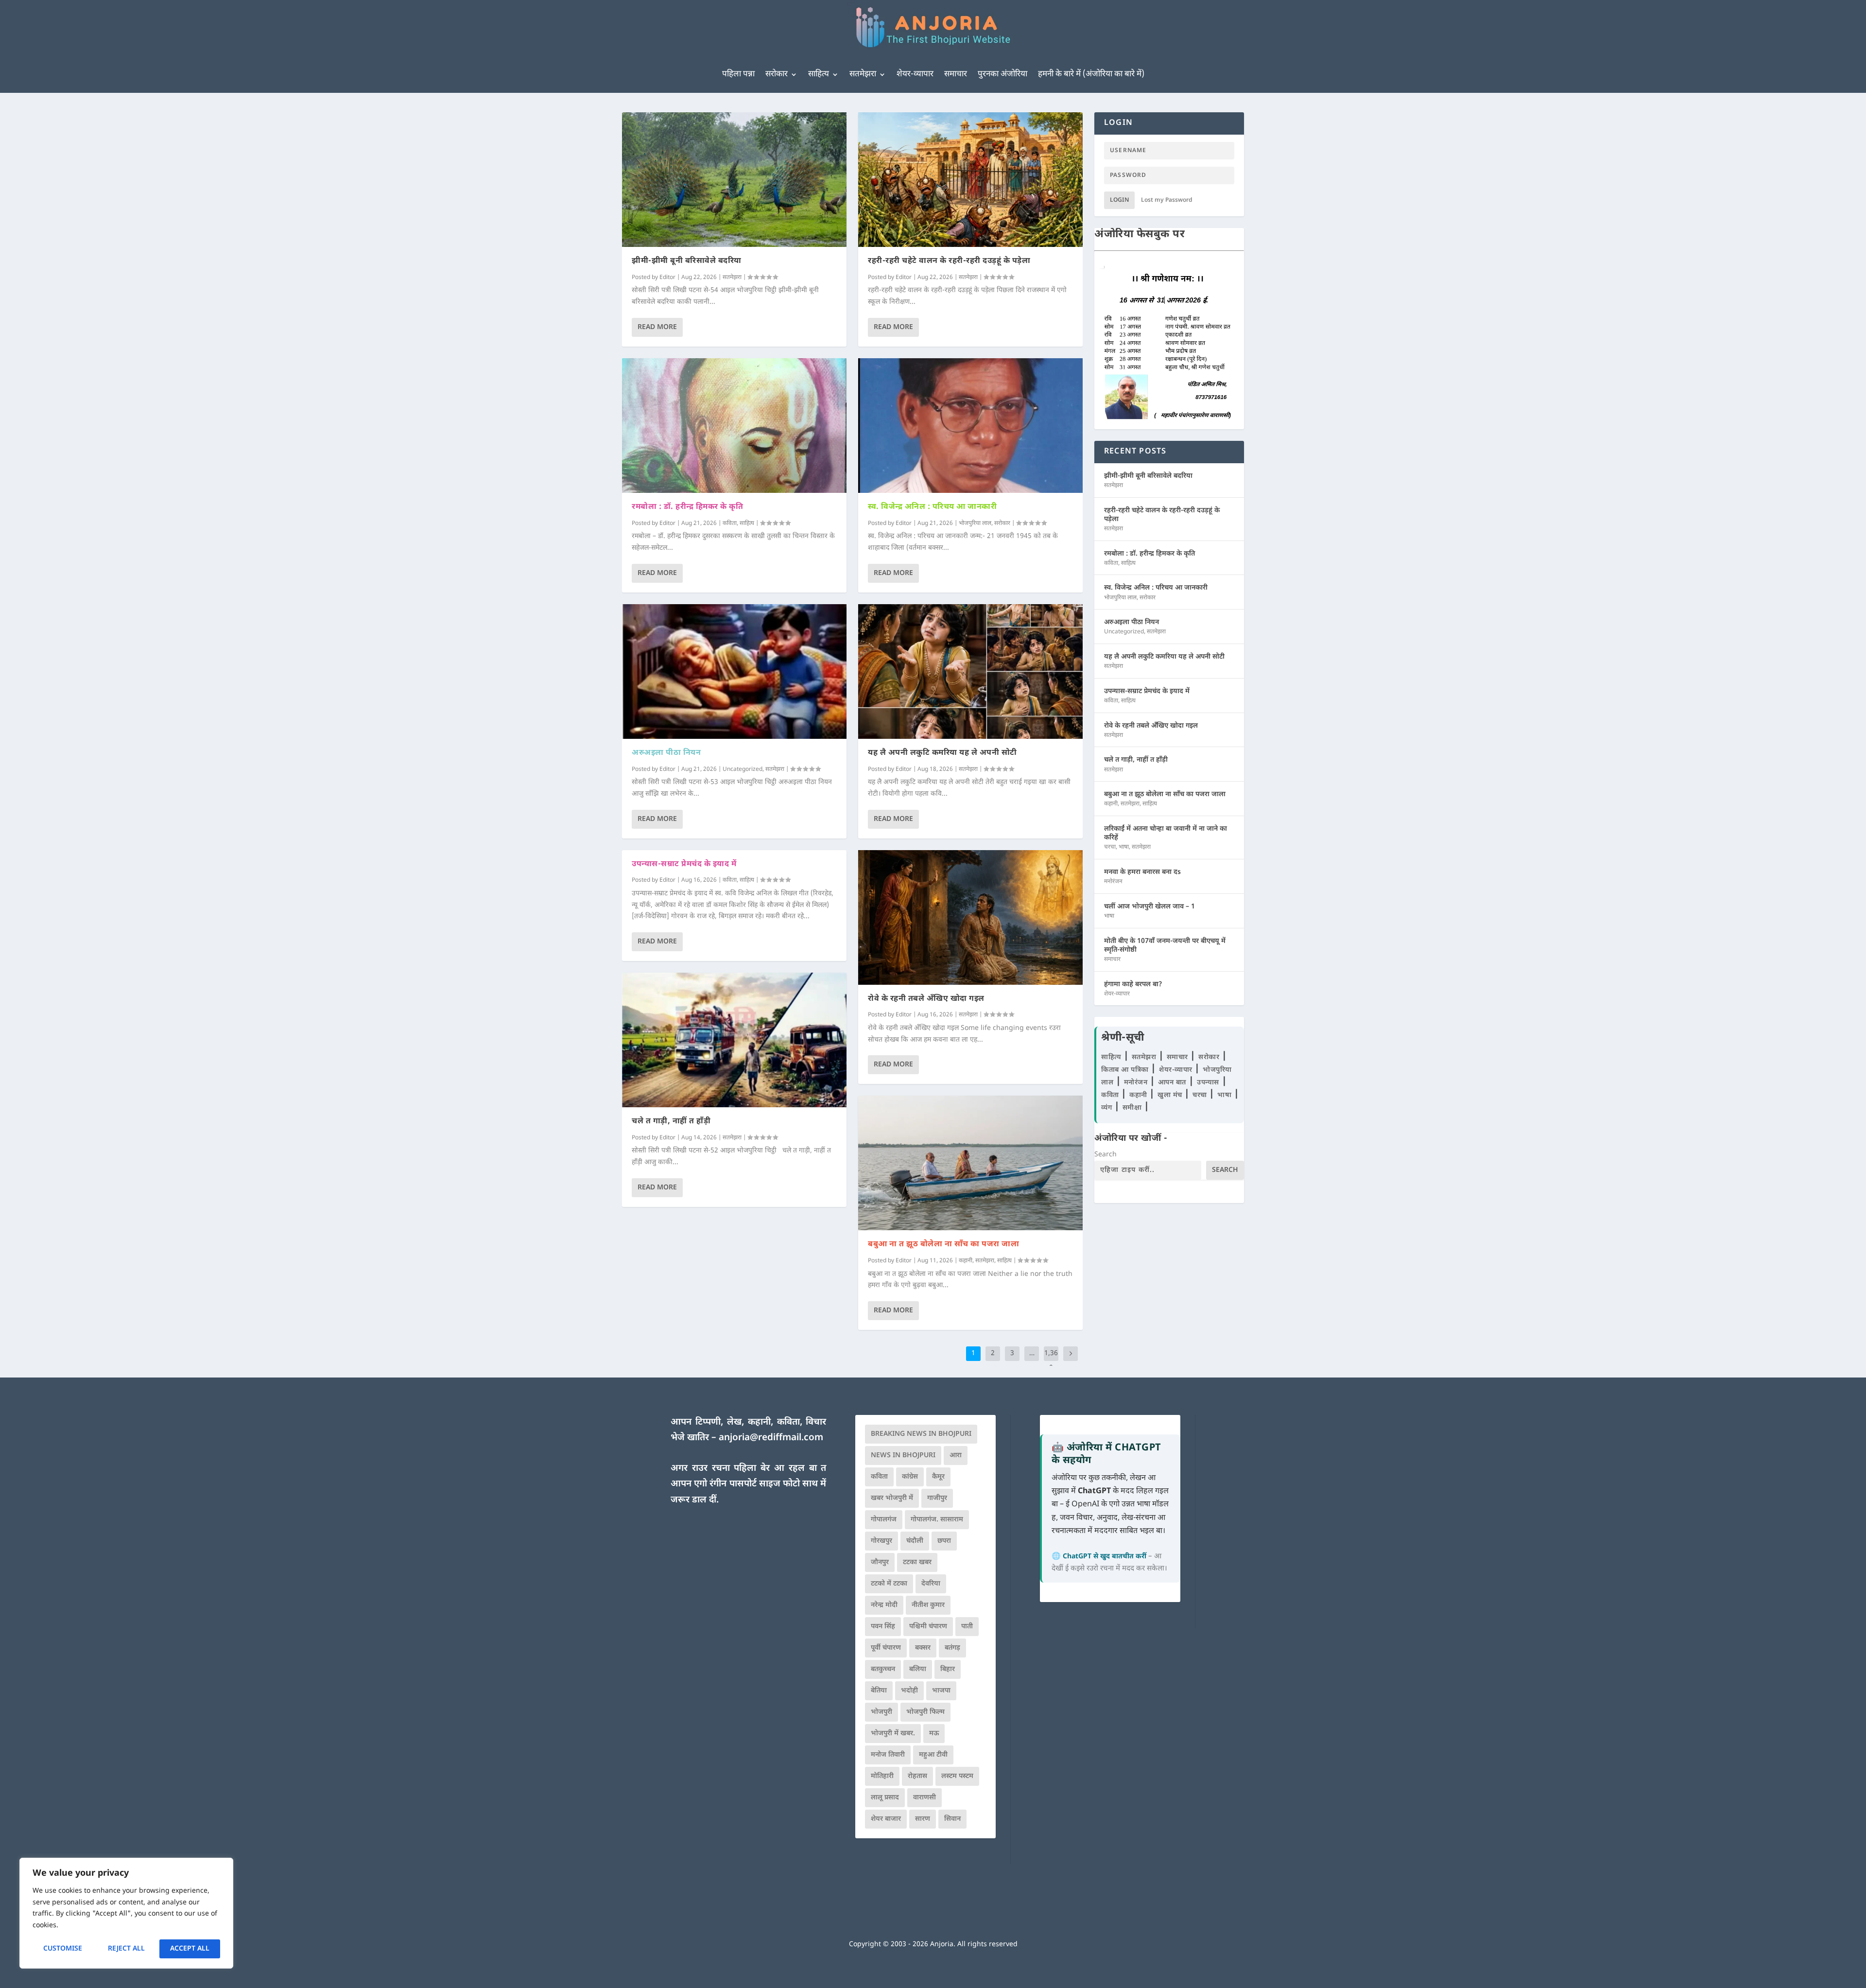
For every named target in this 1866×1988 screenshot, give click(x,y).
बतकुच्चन (883, 1669)
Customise (63, 1949)
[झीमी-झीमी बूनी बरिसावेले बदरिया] (734, 180)
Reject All (126, 1949)
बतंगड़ (952, 1648)
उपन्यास (1208, 1083)
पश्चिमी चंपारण (928, 1627)
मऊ (934, 1734)
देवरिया (931, 1584)
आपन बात (1172, 1083)
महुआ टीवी (933, 1755)
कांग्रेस (910, 1477)
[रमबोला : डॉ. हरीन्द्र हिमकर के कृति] (734, 426)
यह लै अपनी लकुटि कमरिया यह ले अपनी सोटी (942, 753)
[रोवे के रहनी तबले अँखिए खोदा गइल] (970, 917)
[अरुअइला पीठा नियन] (734, 671)
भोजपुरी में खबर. (893, 1734)
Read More (657, 327)
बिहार (948, 1669)
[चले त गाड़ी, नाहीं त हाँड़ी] (734, 1040)
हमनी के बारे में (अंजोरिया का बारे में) (1091, 74)
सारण (923, 1819)
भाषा (1124, 847)
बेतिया (879, 1691)
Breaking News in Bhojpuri (921, 1434)
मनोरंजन (1113, 882)
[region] (126, 1913)
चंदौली (915, 1541)
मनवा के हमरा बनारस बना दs (1142, 872)
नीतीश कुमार (928, 1605)
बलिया (918, 1669)
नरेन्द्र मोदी (884, 1605)
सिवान (952, 1819)
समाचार (956, 74)
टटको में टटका (889, 1584)
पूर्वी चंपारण (886, 1648)
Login (1119, 200)
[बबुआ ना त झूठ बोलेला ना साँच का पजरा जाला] (970, 1163)
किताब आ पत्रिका (1126, 1070)
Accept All (190, 1949)
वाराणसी (924, 1798)
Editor (667, 278)
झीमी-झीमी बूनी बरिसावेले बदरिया (687, 261)
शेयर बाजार (886, 1819)
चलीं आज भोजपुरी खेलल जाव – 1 (1149, 907)
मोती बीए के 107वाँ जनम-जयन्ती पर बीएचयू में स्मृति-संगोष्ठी (1165, 946)
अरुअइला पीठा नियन (666, 753)
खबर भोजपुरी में (892, 1498)
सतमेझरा (863, 74)
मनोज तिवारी (888, 1755)
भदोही (909, 1691)
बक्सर (923, 1648)
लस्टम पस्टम (957, 1776)
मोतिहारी (882, 1776)
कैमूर (938, 1477)
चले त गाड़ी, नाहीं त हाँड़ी (671, 1122)
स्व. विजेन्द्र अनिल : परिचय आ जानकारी (932, 507)
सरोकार (777, 74)
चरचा (1110, 847)
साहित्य (819, 74)
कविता (730, 523)
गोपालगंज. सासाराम (937, 1520)
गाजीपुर (937, 1498)
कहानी (966, 1261)
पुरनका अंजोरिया (1002, 74)
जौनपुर (880, 1562)
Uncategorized (743, 769)
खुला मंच (1171, 1095)
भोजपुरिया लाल (975, 523)
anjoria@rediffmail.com (771, 1438)
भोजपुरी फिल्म (925, 1712)
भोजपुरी (881, 1712)
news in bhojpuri (903, 1456)
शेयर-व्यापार (915, 74)
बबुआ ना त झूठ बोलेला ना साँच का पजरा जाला (943, 1245)
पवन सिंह (883, 1627)
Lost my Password (1167, 200)
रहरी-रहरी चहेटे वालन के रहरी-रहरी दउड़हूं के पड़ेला (949, 261)
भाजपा (941, 1691)
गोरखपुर (881, 1541)
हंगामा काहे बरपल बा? (1133, 985)
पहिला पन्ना (738, 74)
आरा (956, 1456)
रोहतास (917, 1776)
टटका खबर (917, 1562)
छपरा (944, 1541)
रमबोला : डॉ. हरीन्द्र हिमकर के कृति (687, 507)
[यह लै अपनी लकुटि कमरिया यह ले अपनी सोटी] (970, 671)
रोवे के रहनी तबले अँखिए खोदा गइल (926, 999)
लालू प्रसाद (885, 1798)
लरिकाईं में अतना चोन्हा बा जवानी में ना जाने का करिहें (1166, 833)
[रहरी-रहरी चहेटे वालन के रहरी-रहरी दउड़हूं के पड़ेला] (970, 180)
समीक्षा (1133, 1108)
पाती (967, 1627)
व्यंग (1108, 1108)
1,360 (1051, 1361)
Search (1106, 1155)
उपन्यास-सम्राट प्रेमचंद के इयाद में (684, 864)
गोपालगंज (884, 1520)
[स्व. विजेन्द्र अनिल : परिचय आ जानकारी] (970, 426)
